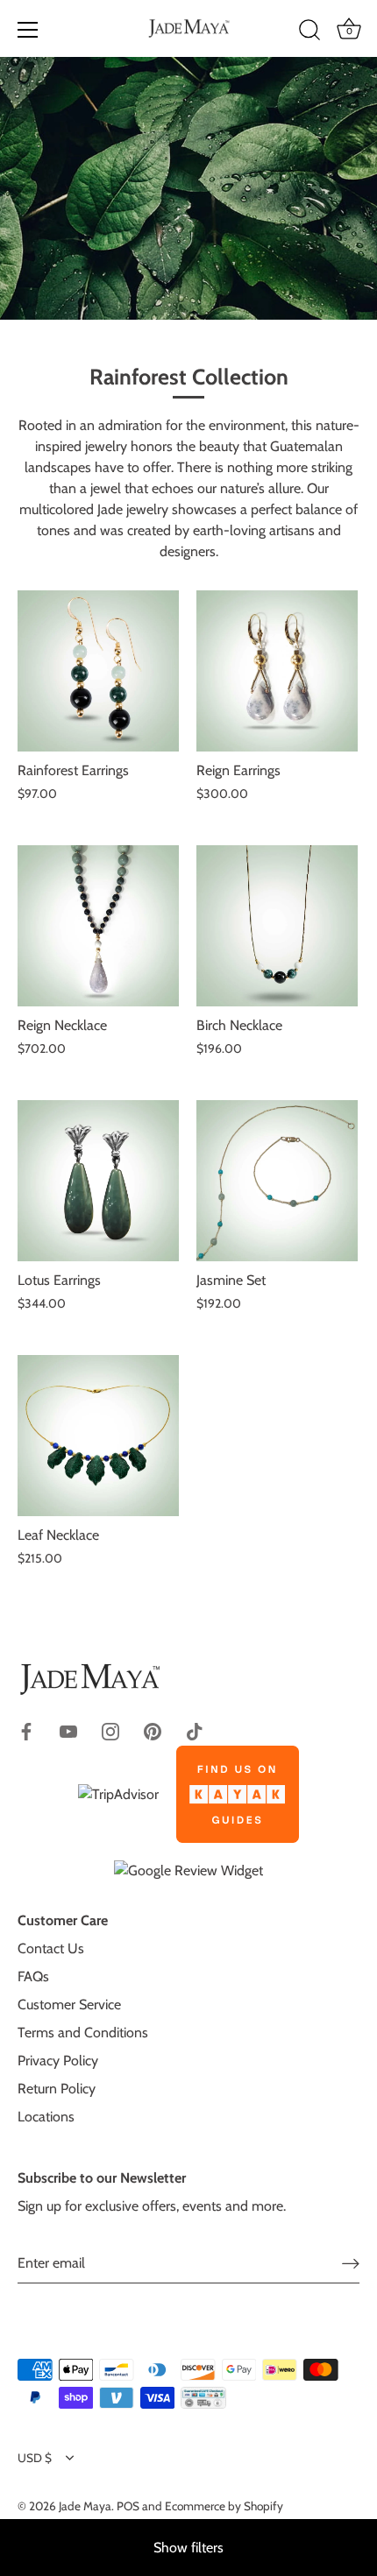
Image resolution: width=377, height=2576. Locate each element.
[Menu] (28, 30)
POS (128, 2506)
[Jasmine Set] (277, 1181)
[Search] (309, 32)
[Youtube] (68, 1730)
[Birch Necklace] (277, 926)
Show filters (188, 2548)
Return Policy (57, 2089)
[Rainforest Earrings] (98, 671)
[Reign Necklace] (98, 926)
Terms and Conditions (83, 2033)
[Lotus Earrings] (98, 1181)
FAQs (33, 1976)
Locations (46, 2117)
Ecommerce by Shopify (224, 2506)
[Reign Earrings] (277, 671)
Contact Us (51, 1948)
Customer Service (69, 2004)
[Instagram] (110, 1730)
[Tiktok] (195, 1730)
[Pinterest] (153, 1730)
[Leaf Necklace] (98, 1436)
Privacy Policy (58, 2061)
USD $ (35, 2458)
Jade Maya (85, 2506)
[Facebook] (26, 1730)
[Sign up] (351, 2264)
